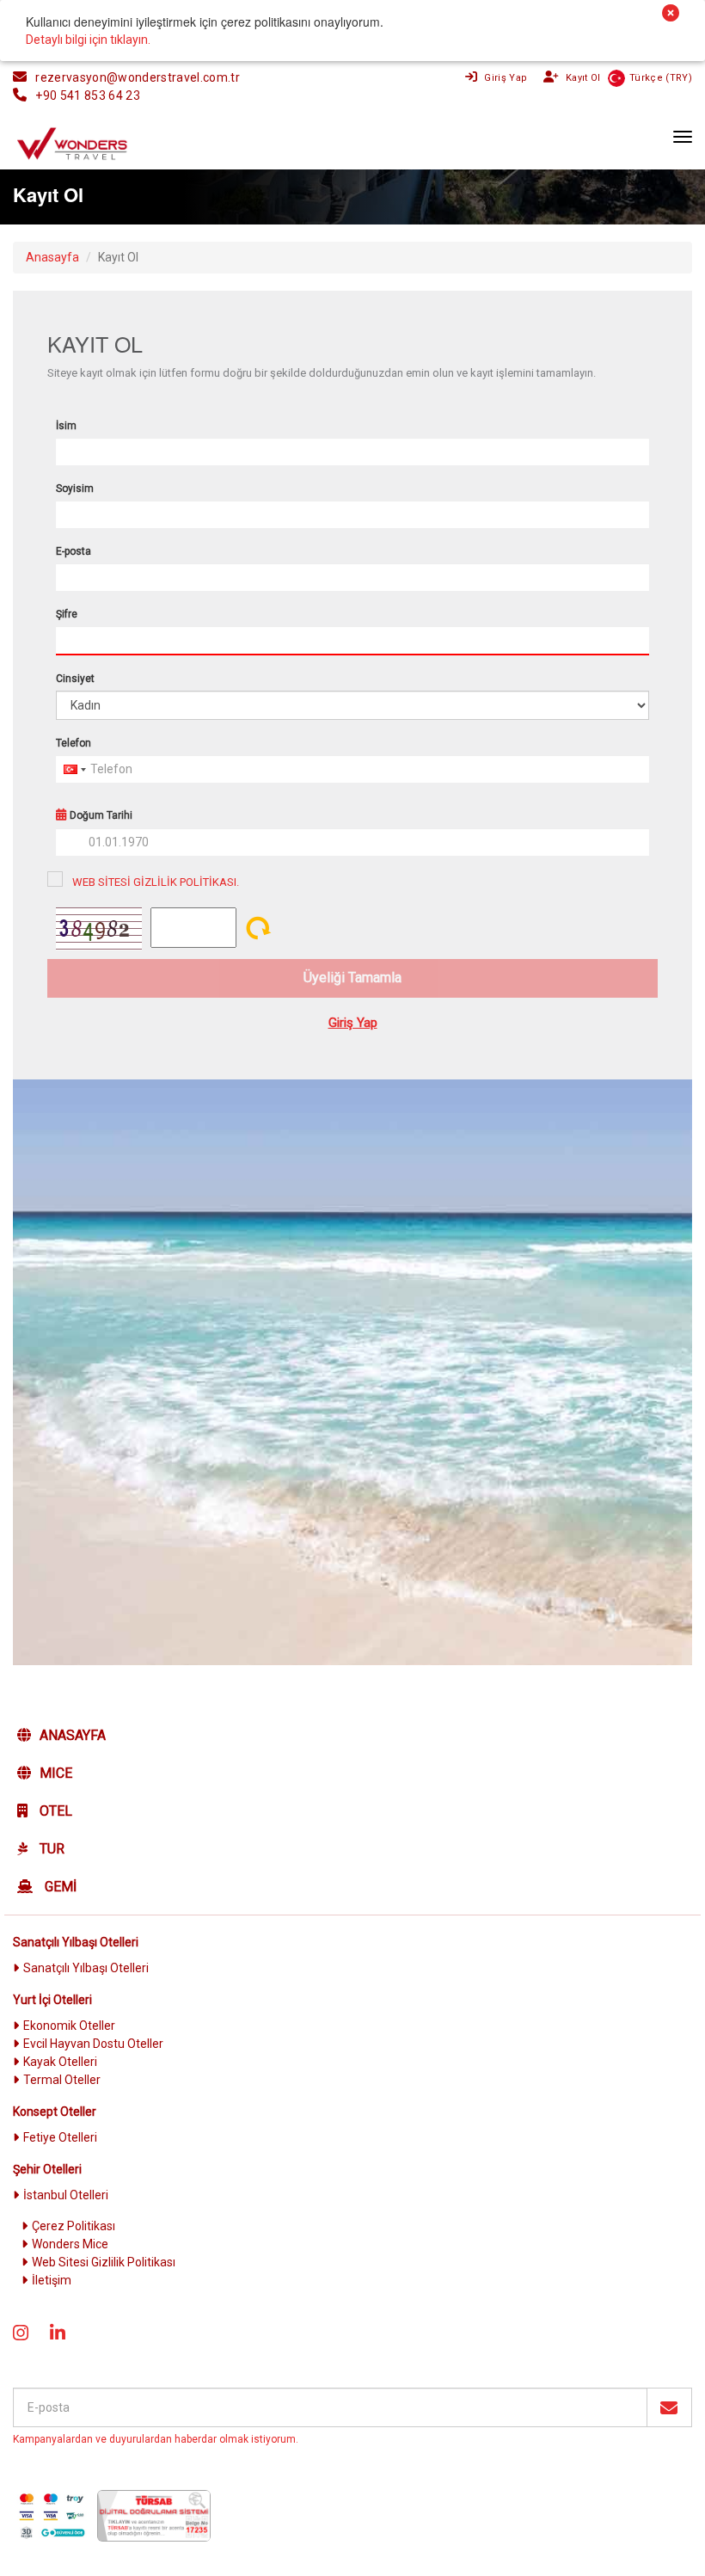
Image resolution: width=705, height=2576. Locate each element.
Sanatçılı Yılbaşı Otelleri (76, 1942)
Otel (54, 1811)
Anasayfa (73, 1735)
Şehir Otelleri (47, 2169)
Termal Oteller (62, 2080)
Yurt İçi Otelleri (52, 2000)
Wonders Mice (70, 2244)
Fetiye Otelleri (60, 2137)
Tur (50, 1849)
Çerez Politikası (74, 2226)
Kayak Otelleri (60, 2062)
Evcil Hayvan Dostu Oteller (93, 2044)
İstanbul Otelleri (66, 2195)
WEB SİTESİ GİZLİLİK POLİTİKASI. (156, 882)
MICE (56, 1773)
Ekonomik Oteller (69, 2026)
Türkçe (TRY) (661, 78)
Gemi (59, 1887)
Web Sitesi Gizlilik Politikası (104, 2262)
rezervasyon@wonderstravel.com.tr (138, 77)
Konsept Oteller (55, 2112)
